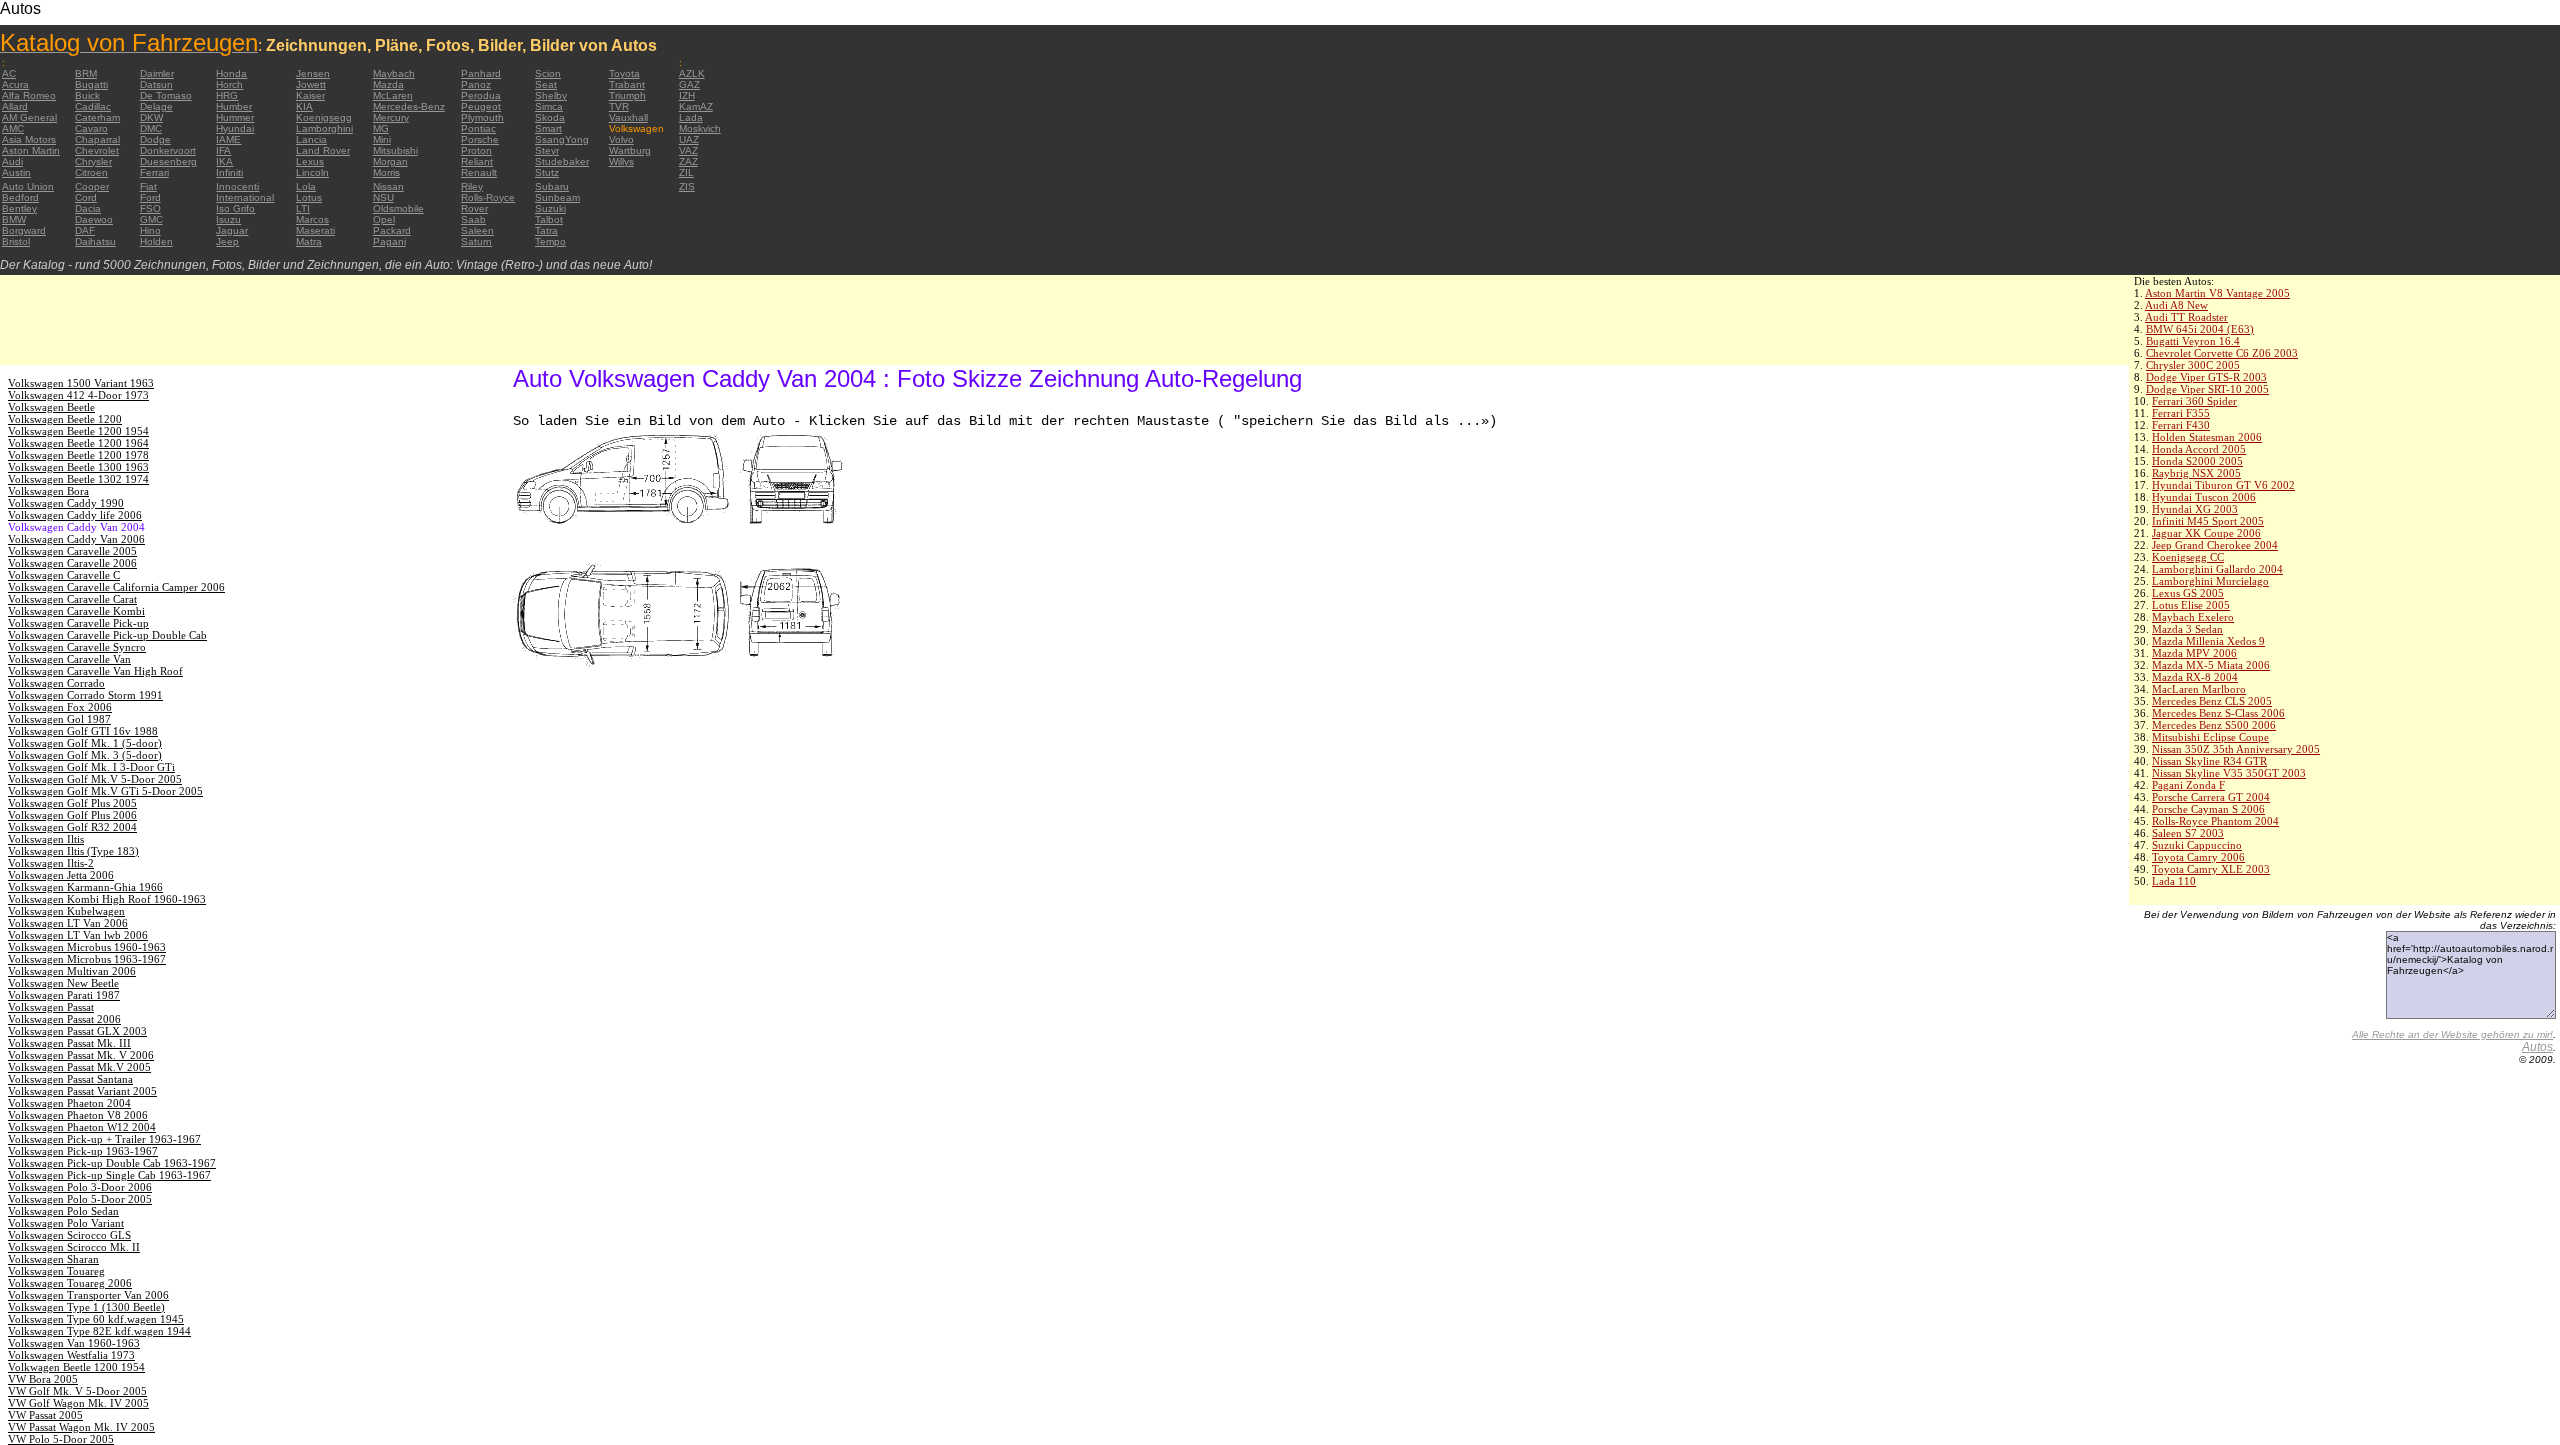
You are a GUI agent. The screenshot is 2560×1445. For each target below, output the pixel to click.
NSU (383, 197)
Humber (234, 106)
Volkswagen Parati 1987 (64, 995)
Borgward (24, 230)
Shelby (551, 95)
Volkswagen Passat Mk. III (69, 1043)
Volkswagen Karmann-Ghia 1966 (85, 887)
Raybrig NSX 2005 (2196, 473)
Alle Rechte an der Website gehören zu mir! (2452, 1034)
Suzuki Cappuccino (2197, 845)
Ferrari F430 (2181, 425)
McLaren (393, 95)
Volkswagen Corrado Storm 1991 (85, 695)
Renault (479, 172)
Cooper (92, 186)
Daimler (157, 73)
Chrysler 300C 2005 (2193, 365)
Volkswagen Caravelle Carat (72, 599)
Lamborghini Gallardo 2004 (2217, 569)
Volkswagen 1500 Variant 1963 (81, 383)
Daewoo (94, 219)
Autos (2537, 1047)
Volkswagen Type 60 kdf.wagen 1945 (96, 1319)
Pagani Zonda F (2188, 785)
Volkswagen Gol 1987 (59, 719)
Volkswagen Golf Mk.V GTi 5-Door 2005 (105, 791)
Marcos (312, 219)
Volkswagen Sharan (53, 1259)
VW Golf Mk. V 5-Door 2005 (77, 1391)
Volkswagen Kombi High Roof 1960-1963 (107, 899)
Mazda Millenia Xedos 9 (2208, 641)
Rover (474, 208)
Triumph (627, 95)
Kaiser (310, 95)
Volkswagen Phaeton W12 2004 (82, 1127)
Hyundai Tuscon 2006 (2204, 497)
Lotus (309, 197)
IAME (228, 139)
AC (9, 73)
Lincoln (312, 172)
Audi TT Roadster (2186, 317)
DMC (151, 128)
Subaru (552, 186)
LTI (303, 208)
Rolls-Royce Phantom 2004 (2215, 821)
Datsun (156, 84)
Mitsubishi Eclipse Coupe (2210, 737)
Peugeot (481, 106)
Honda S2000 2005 (2197, 461)
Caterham (97, 117)
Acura (15, 84)
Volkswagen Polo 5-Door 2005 (80, 1199)
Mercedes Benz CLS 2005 (2212, 701)
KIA (304, 106)
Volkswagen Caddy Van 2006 (76, 539)
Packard (392, 230)
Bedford (20, 197)
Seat (546, 84)
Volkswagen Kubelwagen (66, 911)
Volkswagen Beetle (51, 407)
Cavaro (91, 128)
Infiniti (229, 172)
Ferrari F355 (2181, 413)
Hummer (235, 117)
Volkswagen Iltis (46, 839)
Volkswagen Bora (48, 491)
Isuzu (228, 219)
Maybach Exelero (2193, 617)
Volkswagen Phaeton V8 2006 (78, 1115)
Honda (231, 73)
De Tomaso (166, 95)
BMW (14, 219)
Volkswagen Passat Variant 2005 (82, 1091)
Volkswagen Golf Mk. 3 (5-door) (85, 755)
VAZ (688, 150)
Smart (548, 128)
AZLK (692, 73)
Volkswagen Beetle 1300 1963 (78, 467)
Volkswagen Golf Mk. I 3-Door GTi (91, 767)
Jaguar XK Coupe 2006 (2206, 533)
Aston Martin (31, 150)
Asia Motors (29, 139)
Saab (473, 219)
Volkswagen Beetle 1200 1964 (78, 443)
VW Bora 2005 (43, 1379)
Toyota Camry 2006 (2198, 857)
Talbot (549, 219)
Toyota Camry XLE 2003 (2211, 869)
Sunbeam (557, 197)
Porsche (480, 139)
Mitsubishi (395, 150)
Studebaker (562, 161)
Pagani (389, 241)
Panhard (481, 73)
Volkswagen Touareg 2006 (70, 1283)
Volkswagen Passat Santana (70, 1079)
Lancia (311, 139)
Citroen (91, 172)
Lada (691, 117)
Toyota (624, 73)
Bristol (16, 241)
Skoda (550, 117)
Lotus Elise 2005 (2191, 605)
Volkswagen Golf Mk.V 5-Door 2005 (95, 779)
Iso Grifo (235, 208)
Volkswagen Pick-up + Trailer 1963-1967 (104, 1139)
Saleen (477, 230)
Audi (12, 161)
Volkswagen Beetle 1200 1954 (78, 431)
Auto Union (28, 186)
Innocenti (237, 186)
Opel (384, 219)
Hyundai (235, 128)
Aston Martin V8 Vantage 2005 (2217, 293)
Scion (548, 73)
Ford (150, 197)
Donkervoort (168, 150)
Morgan (390, 161)
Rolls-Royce (488, 197)
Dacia (88, 208)
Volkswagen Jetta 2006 (61, 875)
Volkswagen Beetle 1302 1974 (78, 479)
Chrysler (93, 161)
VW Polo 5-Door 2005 (61, 1439)
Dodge (155, 139)
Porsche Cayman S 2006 (2208, 809)
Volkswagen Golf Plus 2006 (72, 815)
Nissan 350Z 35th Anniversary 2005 (2236, 749)
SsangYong (562, 139)
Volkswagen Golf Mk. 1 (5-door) (85, 743)
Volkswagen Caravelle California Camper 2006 (116, 587)
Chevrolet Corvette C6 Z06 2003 (2222, 353)
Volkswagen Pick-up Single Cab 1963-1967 (109, 1175)
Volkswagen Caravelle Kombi (76, 611)
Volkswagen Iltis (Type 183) (73, 851)
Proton (476, 150)
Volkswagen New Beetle (63, 983)
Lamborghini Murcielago (2210, 581)
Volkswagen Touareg (56, 1271)
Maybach (394, 73)
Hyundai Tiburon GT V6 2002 (2223, 485)
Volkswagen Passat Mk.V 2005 (79, 1067)
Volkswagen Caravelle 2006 (72, 563)
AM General (29, 117)
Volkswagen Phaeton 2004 (69, 1103)
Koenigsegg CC (2188, 557)
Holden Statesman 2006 (2207, 437)
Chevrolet (97, 150)
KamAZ (696, 106)
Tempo (550, 241)
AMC (13, 128)
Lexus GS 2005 (2188, 593)
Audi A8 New (2176, 305)
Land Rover (323, 150)
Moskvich (700, 128)
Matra (309, 241)
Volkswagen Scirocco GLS (69, 1235)
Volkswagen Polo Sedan (63, 1211)
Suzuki (550, 208)
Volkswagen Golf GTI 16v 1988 (83, 731)
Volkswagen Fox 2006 (60, 707)
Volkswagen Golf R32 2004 (72, 827)
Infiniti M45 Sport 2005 (2208, 521)
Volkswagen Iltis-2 (51, 863)
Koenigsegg (324, 117)
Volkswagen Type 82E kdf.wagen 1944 (99, 1331)
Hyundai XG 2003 (2195, 509)
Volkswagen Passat (51, 1007)
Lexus (310, 161)
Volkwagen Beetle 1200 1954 (76, 1367)
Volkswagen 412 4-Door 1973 (78, 395)
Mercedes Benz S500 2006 (2214, 725)
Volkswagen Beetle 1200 (65, 419)
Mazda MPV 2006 (2194, 653)
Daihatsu (95, 241)
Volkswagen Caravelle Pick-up (78, 623)
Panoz (476, 84)
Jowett (311, 84)
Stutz (547, 172)
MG (381, 128)
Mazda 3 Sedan (2187, 629)
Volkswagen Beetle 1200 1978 (78, 455)
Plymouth (482, 117)
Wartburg (630, 150)
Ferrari (154, 172)
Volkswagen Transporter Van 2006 (88, 1295)
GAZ (689, 84)
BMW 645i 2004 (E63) (2200, 329)
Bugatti (91, 84)
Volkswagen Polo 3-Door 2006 (80, 1187)
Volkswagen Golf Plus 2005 (72, 803)
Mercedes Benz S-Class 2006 (2218, 713)
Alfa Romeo (29, 95)
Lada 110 (2174, 881)
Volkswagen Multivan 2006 (72, 971)
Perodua (481, 95)
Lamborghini (324, 128)
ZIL (686, 172)
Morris (386, 172)
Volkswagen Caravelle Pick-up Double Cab (107, 635)
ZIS (687, 186)
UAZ (689, 139)
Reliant (477, 161)
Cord (86, 197)
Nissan (388, 186)
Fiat (148, 186)
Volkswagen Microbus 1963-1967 (87, 959)
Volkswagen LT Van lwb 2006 (78, 935)
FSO (150, 208)
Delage (156, 106)
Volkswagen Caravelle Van (69, 659)
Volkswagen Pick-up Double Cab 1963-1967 (112, 1163)
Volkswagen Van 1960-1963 (74, 1343)
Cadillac (93, 106)
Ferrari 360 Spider (2194, 401)
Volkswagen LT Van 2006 (68, 923)
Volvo (621, 139)
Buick (87, 95)
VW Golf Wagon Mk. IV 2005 (78, 1403)
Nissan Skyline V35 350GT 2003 (2229, 773)
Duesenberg (168, 161)
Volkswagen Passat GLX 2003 (77, 1031)
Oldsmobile (398, 208)
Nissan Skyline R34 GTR (2209, 761)
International (245, 197)
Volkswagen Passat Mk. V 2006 (81, 1055)
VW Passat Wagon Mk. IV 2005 (81, 1427)
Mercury (391, 117)
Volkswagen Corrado (56, 683)
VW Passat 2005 (45, 1415)
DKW (151, 117)
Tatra (546, 230)
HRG (227, 95)
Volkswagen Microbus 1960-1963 (87, 947)
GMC (151, 219)
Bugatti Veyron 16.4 (2193, 341)
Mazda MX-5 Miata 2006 (2211, 665)
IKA (224, 161)
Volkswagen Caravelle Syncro (77, 647)
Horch (229, 84)
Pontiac (478, 128)
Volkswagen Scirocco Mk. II (74, 1247)
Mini (382, 139)
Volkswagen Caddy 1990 (66, 503)
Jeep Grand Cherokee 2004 (2215, 545)
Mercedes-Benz (409, 106)
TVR (619, 106)
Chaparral (97, 139)
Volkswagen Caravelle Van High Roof (95, 671)
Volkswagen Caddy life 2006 (75, 515)
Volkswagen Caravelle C (64, 575)
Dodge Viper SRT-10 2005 (2207, 389)
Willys (621, 161)
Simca (549, 106)
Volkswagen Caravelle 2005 (72, 551)
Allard (15, 106)
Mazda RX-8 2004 (2195, 677)
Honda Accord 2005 (2199, 449)
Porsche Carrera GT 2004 (2211, 797)
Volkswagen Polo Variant (66, 1223)
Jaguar (232, 230)
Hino (150, 230)
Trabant (627, 84)
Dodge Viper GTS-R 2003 (2206, 377)
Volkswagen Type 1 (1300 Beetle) (86, 1307)
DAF (85, 230)
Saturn (476, 241)
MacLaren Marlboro (2199, 689)
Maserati (315, 230)
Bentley (19, 208)
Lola (306, 186)
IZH (687, 95)
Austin (16, 172)
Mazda (388, 84)
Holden (156, 241)
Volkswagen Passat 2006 (64, 1019)
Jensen (313, 73)
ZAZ (688, 161)
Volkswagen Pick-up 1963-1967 (83, 1151)
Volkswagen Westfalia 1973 (71, 1355)
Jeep (227, 241)
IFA (223, 150)
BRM (86, 73)
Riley (472, 186)
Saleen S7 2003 (2188, 833)
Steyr (547, 150)
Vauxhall (628, 117)
